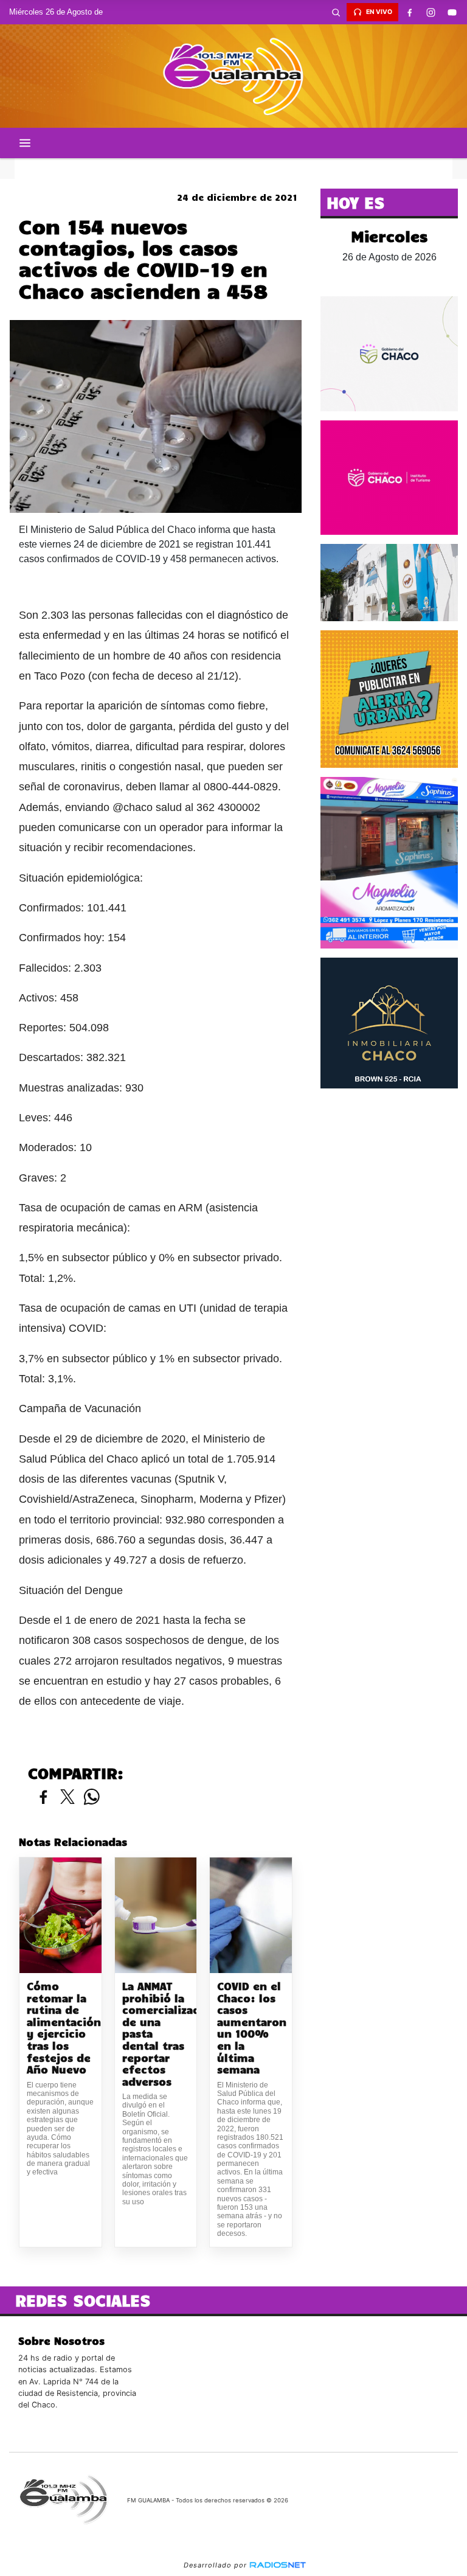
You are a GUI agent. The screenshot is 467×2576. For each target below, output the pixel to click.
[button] (336, 12)
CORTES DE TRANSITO (233, 169)
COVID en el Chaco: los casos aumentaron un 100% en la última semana (251, 2028)
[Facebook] (409, 12)
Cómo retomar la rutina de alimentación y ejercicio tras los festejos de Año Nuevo (61, 2028)
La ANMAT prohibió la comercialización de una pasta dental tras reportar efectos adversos (156, 2034)
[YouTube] (452, 12)
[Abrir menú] (25, 143)
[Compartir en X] (67, 1798)
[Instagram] (431, 12)
